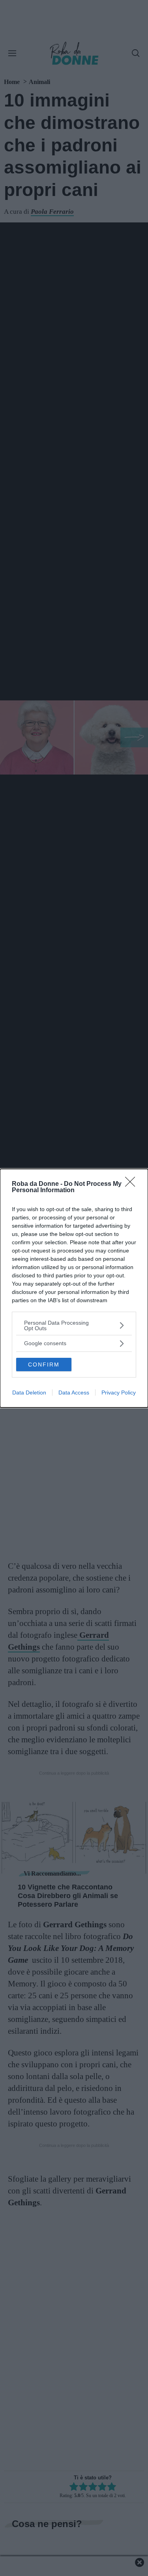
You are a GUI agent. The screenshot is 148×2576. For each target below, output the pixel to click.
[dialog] (74, 1288)
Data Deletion (29, 1393)
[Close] (133, 1184)
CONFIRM (44, 1365)
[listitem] (74, 1325)
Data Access (74, 1393)
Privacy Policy (119, 1393)
